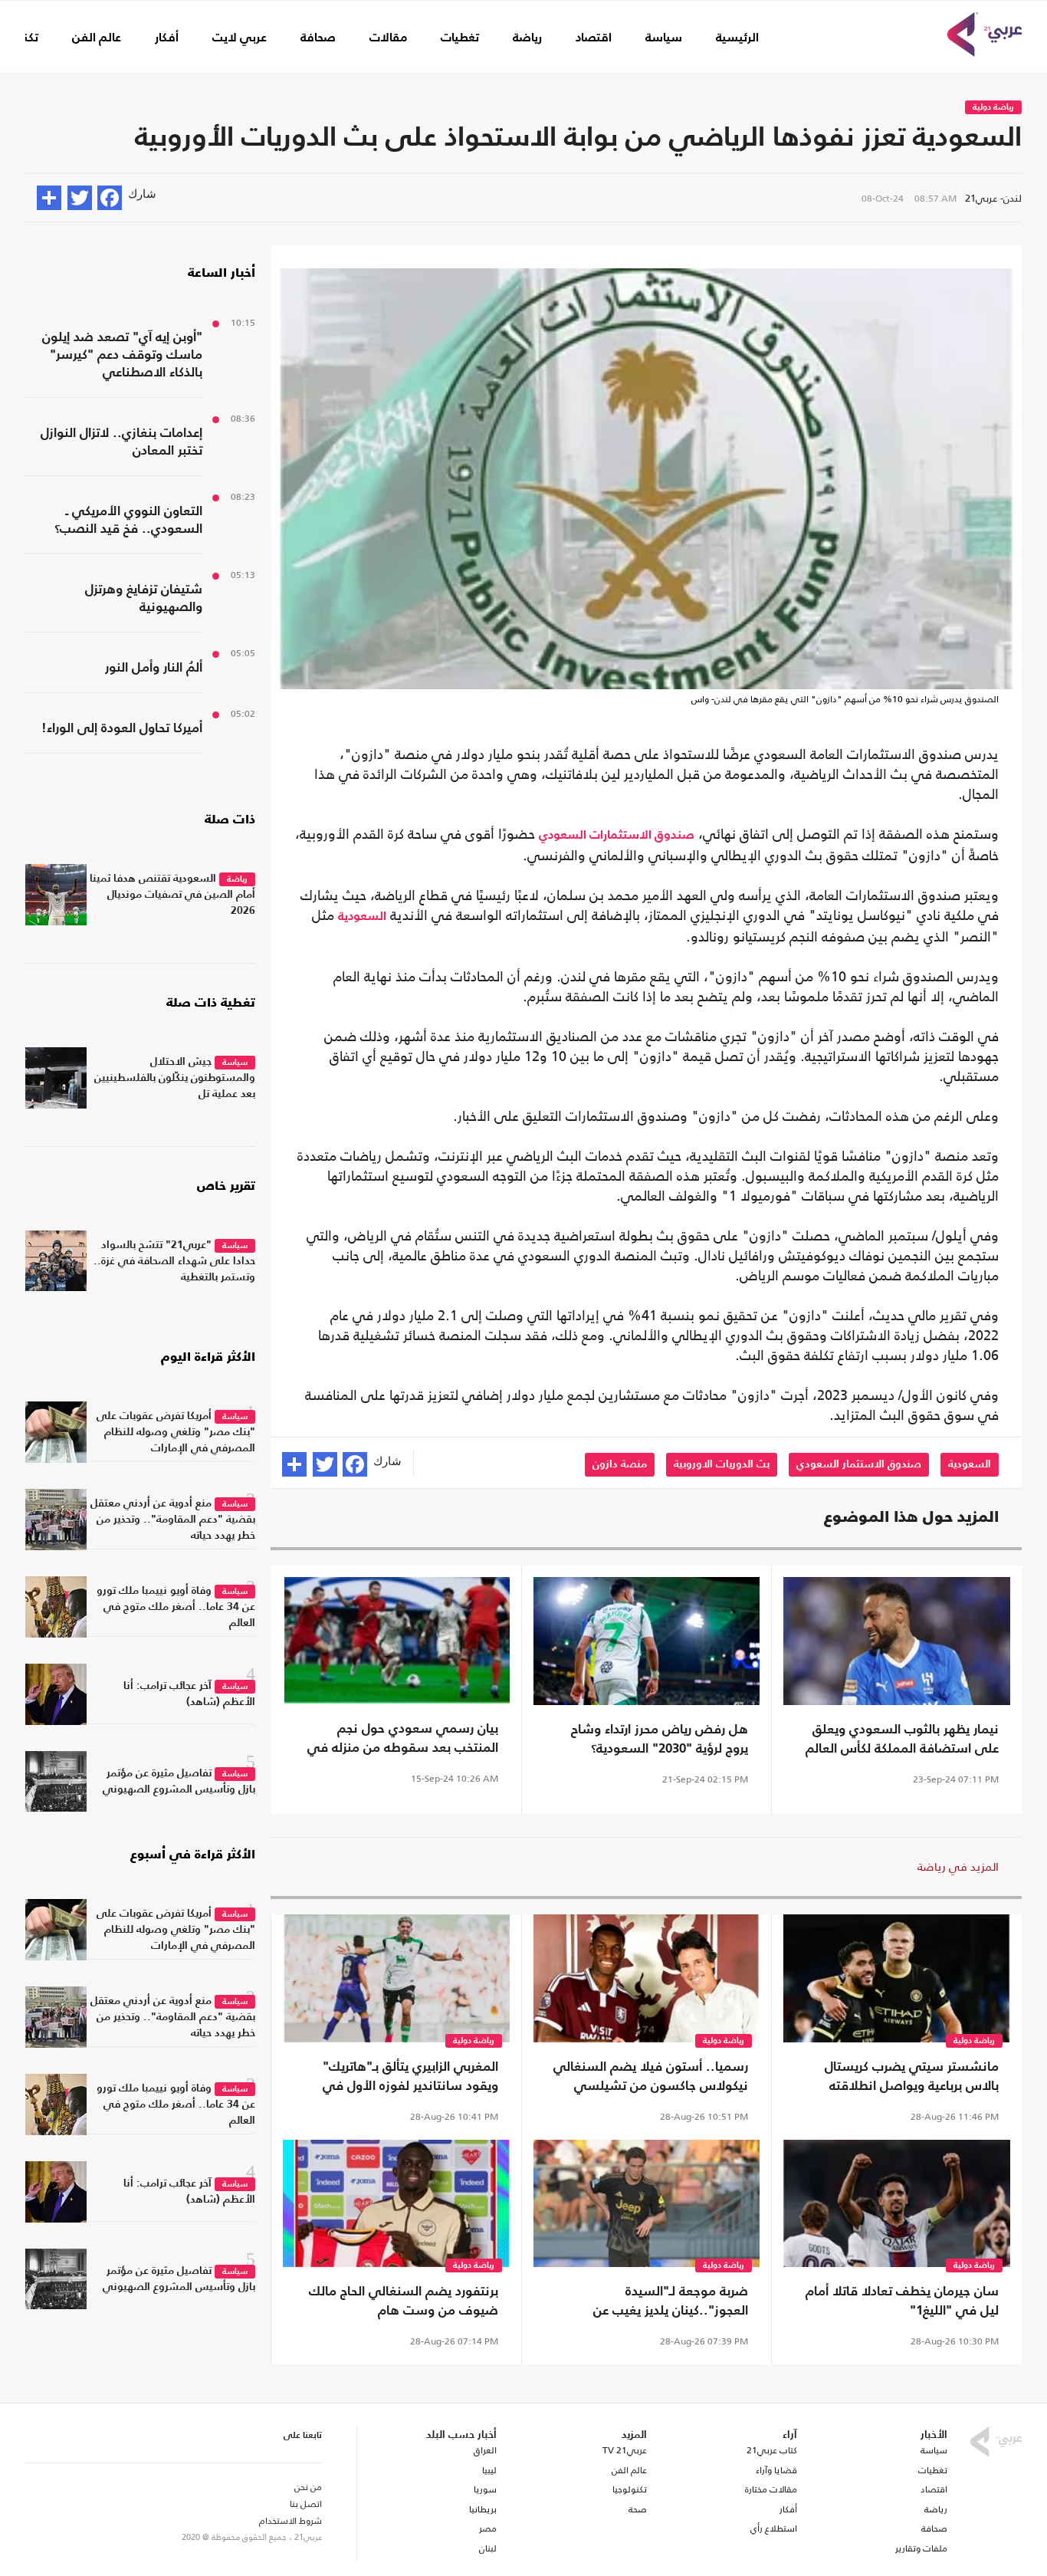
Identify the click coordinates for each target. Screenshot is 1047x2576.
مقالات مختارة (771, 2489)
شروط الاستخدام (290, 2521)
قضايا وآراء (776, 2470)
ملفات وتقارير (921, 2548)
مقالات (388, 38)
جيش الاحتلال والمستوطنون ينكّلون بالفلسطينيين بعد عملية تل (175, 1078)
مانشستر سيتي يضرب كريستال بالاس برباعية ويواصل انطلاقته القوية (912, 2078)
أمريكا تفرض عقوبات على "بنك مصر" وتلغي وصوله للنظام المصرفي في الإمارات (176, 1432)
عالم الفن (97, 38)
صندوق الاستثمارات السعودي (617, 836)
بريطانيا (482, 2509)
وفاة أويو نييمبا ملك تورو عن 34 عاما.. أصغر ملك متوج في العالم (176, 1607)
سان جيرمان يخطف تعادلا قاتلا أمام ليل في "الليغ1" (902, 2302)
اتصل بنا (306, 2504)
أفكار (167, 38)
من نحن (308, 2487)
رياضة (527, 38)
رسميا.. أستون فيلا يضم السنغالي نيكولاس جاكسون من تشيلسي (651, 2077)
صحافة (318, 38)
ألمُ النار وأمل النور (154, 668)
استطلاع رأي (774, 2528)
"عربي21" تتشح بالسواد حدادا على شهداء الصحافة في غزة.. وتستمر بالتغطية (174, 1261)
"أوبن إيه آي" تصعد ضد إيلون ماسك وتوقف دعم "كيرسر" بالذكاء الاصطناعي (122, 355)
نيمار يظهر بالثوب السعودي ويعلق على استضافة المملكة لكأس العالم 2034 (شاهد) (902, 1741)
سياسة (664, 38)
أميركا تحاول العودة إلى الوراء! (122, 729)
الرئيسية (737, 38)
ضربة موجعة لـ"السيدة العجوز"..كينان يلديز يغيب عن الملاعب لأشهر (671, 2303)
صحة (638, 2509)
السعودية (362, 917)
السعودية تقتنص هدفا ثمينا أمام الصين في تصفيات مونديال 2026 (172, 895)
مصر (487, 2528)
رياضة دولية (993, 108)
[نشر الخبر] (49, 198)
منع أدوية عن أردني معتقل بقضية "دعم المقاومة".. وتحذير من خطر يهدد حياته (173, 1520)
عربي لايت (240, 38)
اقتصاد (594, 38)
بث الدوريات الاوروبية (722, 1464)
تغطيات (460, 38)
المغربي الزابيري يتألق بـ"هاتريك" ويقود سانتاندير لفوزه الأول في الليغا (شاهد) (410, 2078)
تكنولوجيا (630, 2489)
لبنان (487, 2548)
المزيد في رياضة (958, 1866)
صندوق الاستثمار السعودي (859, 1464)
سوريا (485, 2489)
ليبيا (489, 2470)
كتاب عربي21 (772, 2450)
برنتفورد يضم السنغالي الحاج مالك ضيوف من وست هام (404, 2302)
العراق (485, 2450)
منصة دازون (620, 1464)
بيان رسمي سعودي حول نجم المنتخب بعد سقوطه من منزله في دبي (403, 1740)
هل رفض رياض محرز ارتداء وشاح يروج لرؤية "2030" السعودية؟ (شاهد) (660, 1741)
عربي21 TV (625, 2450)
